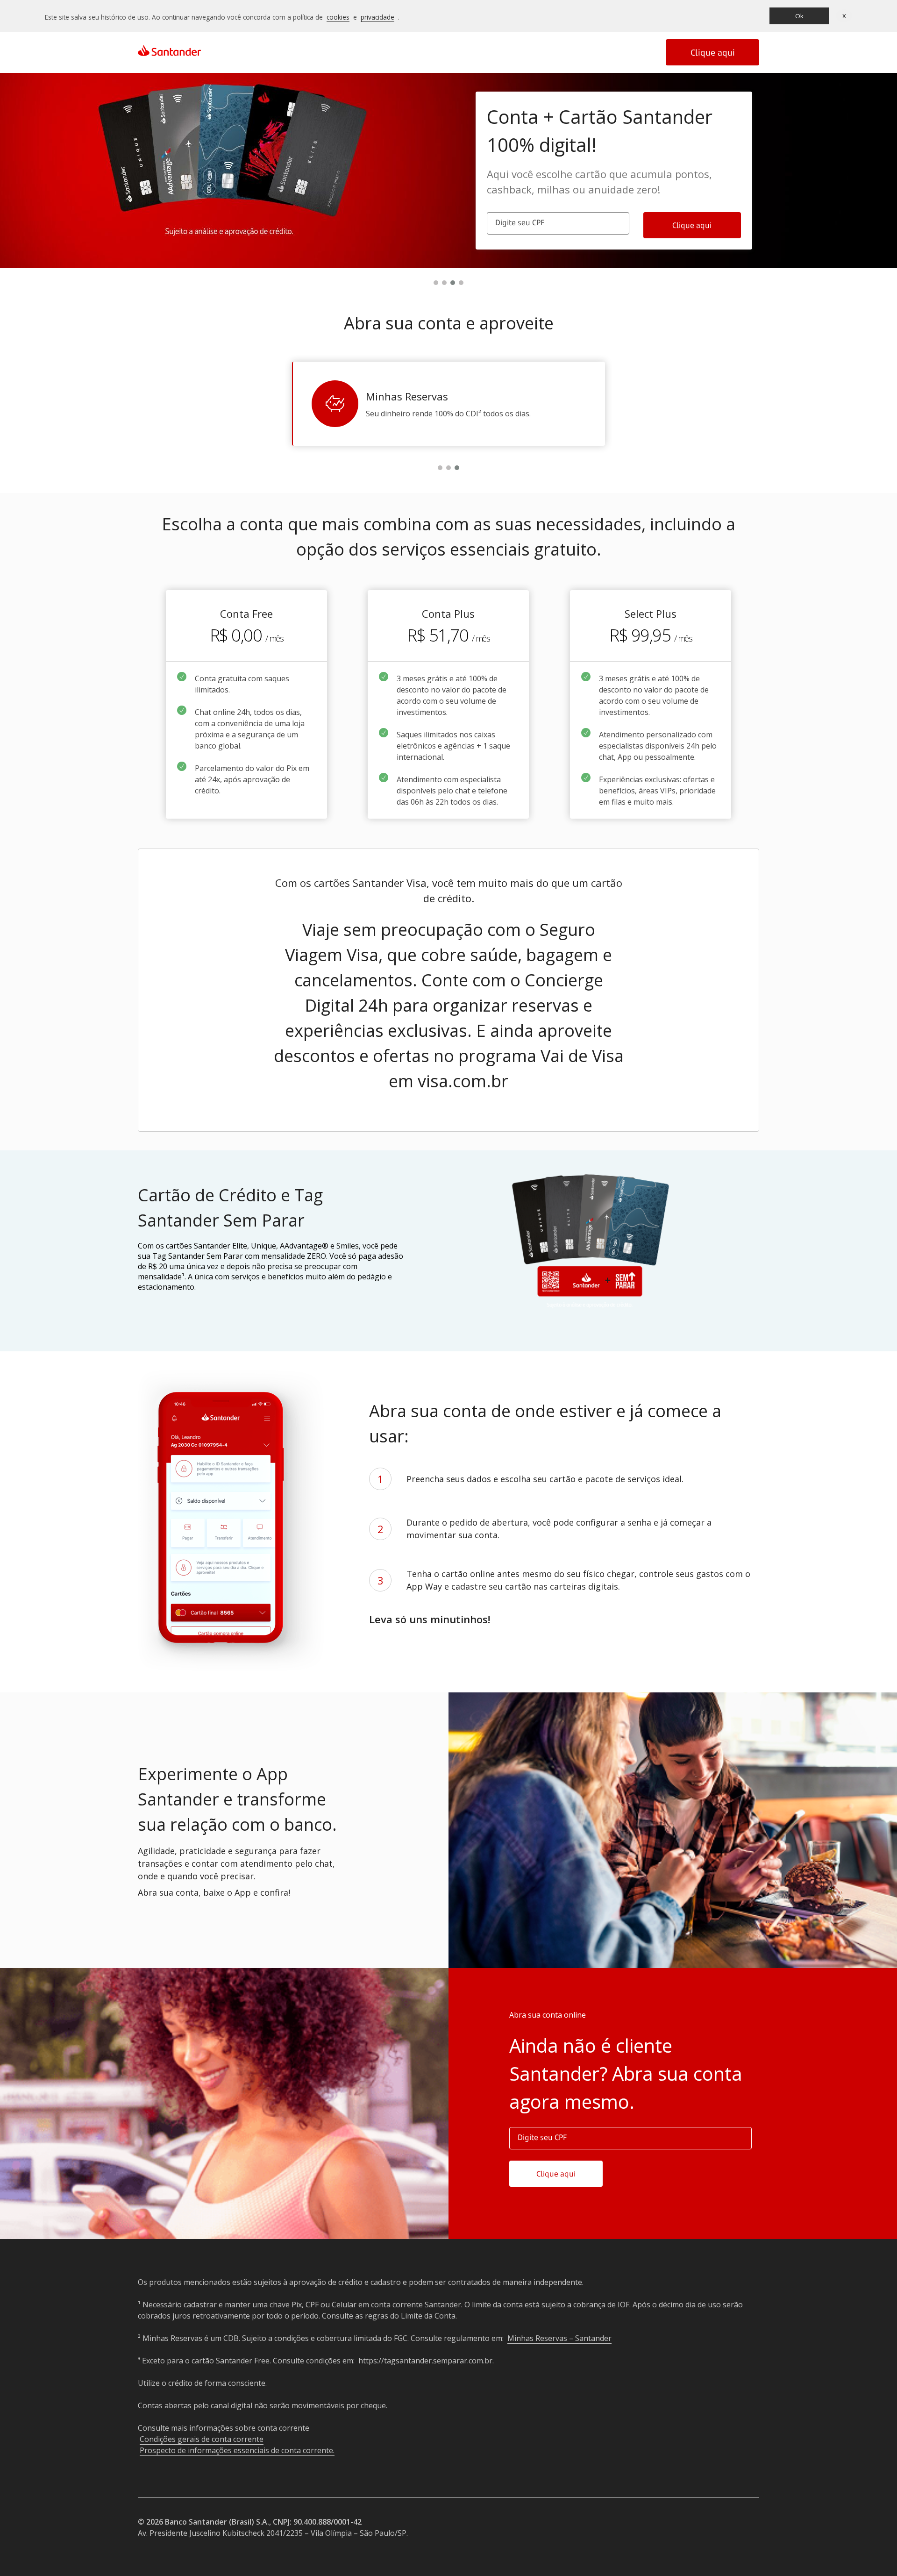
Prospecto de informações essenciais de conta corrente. (237, 2450)
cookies (338, 17)
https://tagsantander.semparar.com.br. (426, 2361)
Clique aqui (713, 52)
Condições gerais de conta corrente (202, 2439)
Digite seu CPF (520, 222)
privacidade (377, 17)
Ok (799, 16)
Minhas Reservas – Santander (559, 2338)
